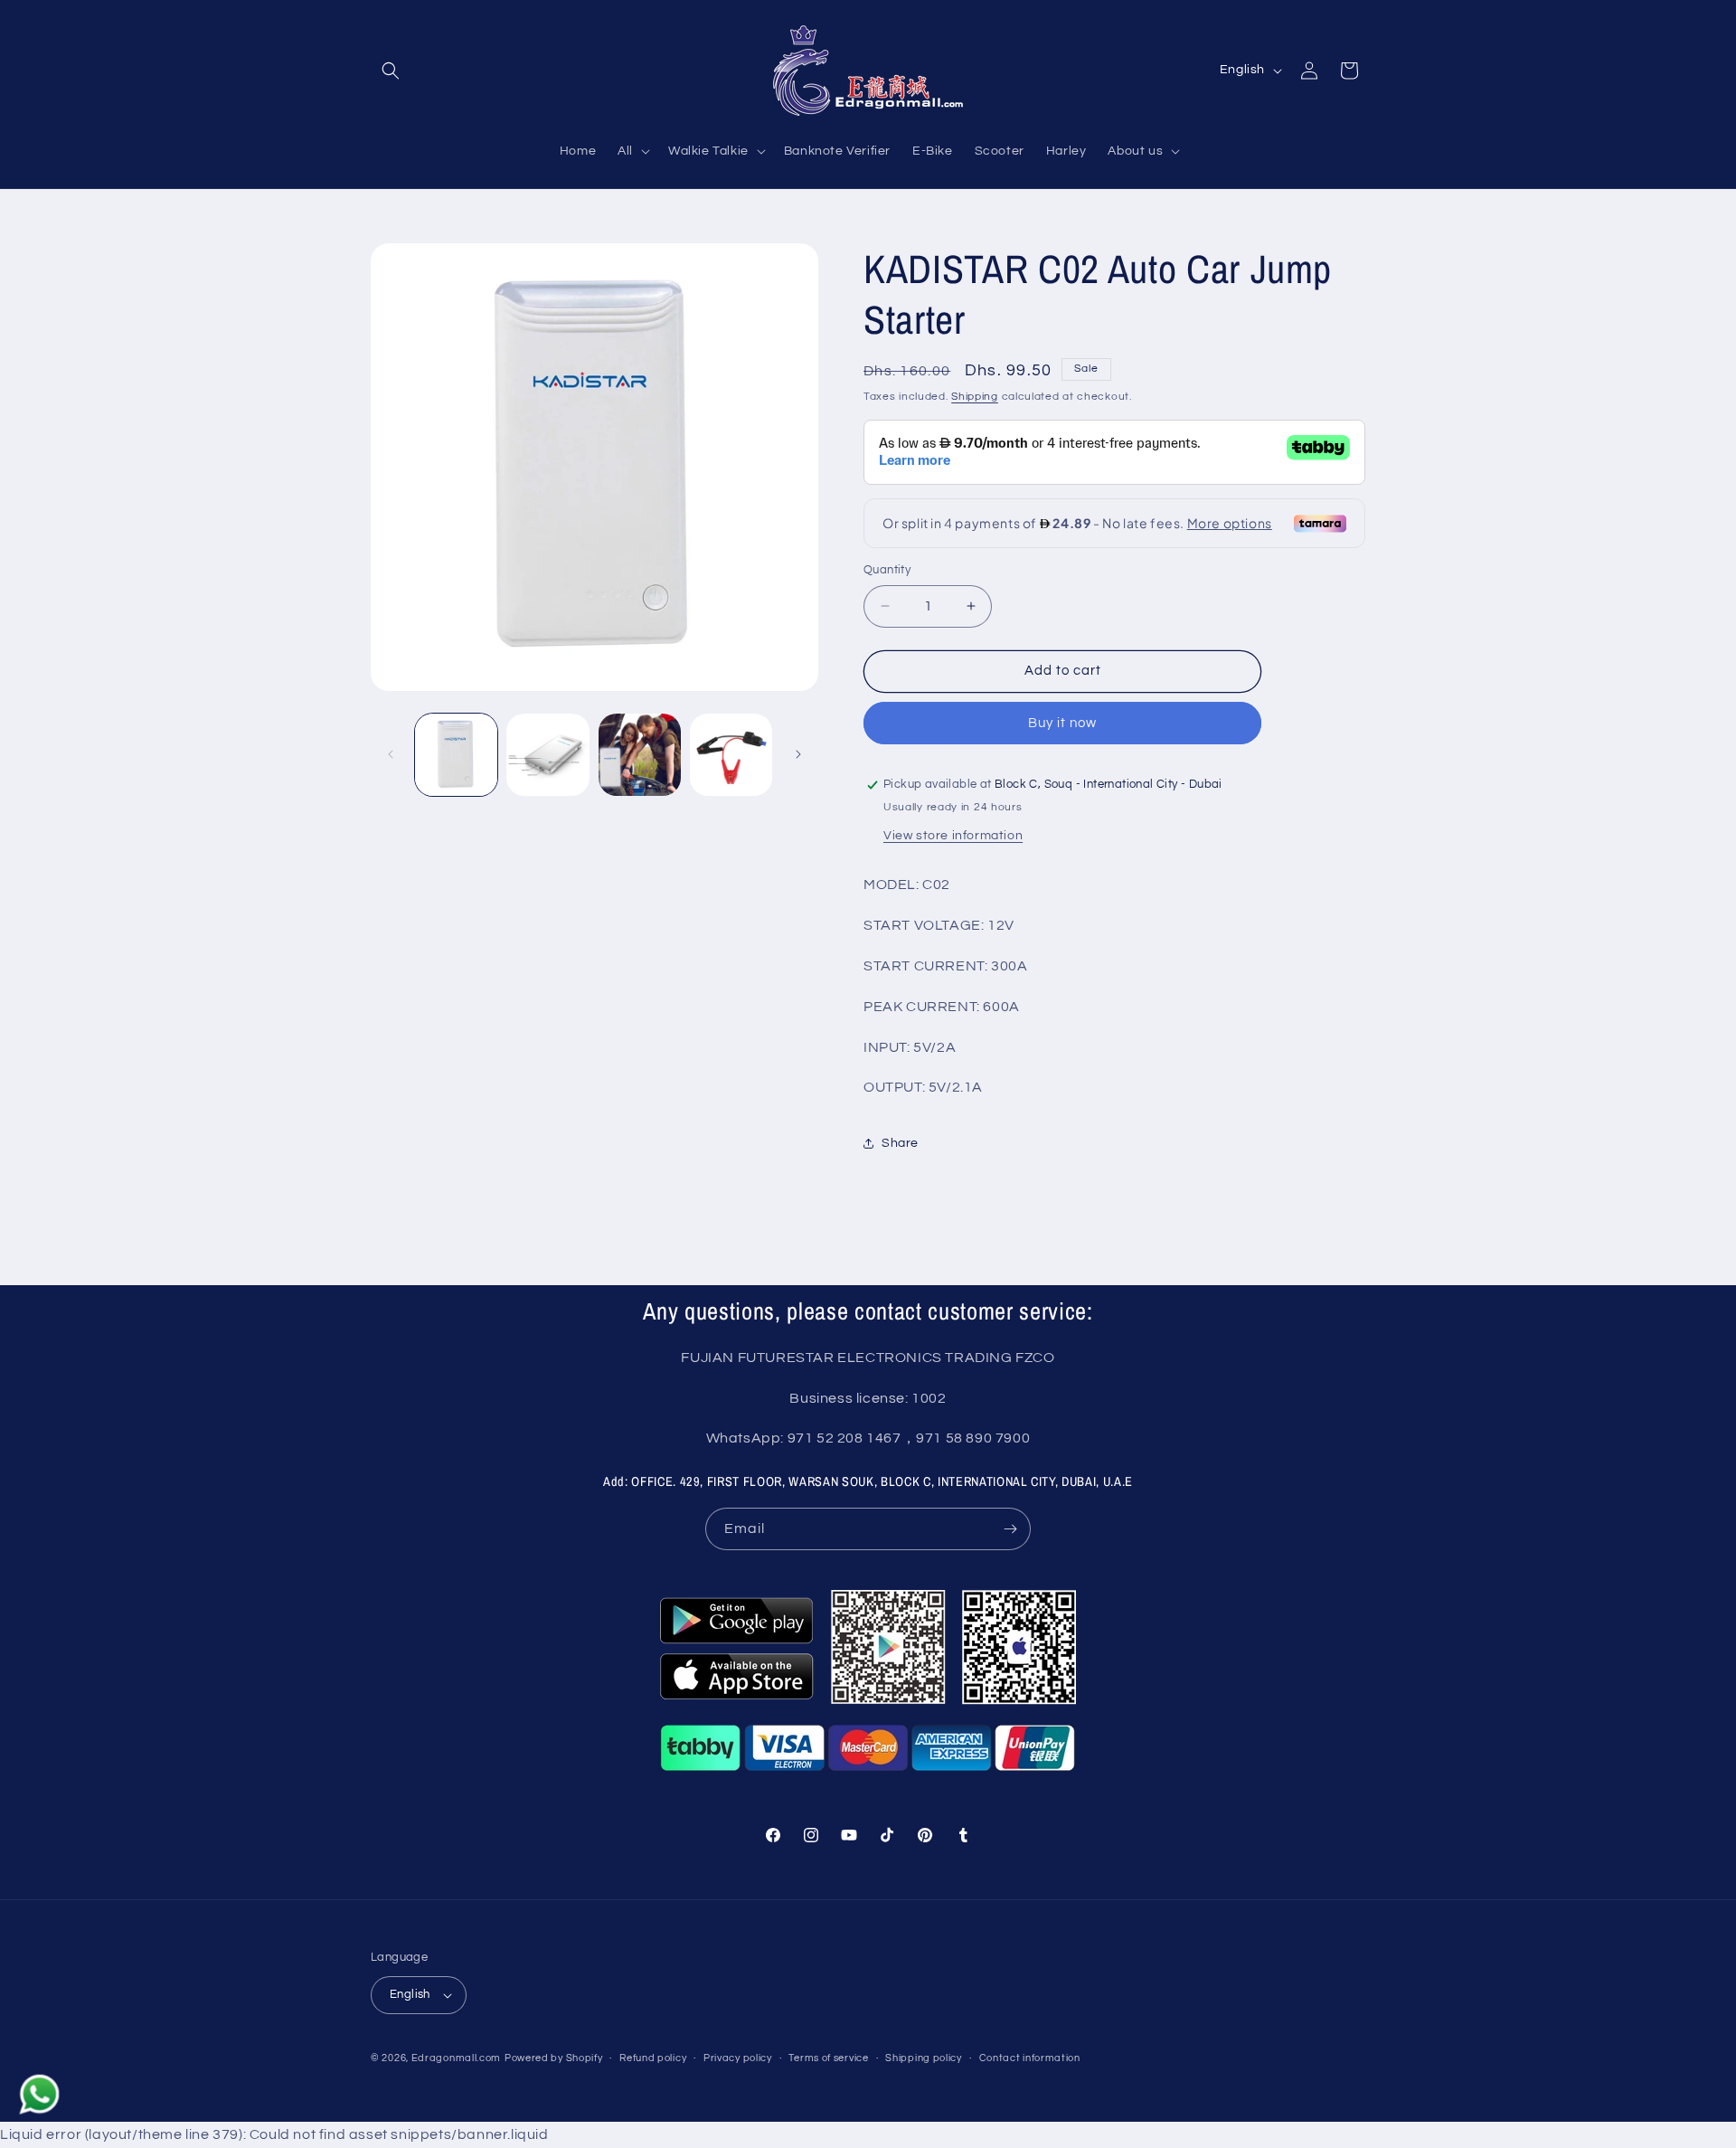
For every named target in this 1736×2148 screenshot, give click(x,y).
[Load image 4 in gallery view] (731, 755)
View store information (953, 836)
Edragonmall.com (457, 2058)
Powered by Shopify (554, 2058)
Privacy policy (738, 2058)
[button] (391, 71)
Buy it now (1062, 723)
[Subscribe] (1010, 1529)
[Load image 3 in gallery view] (640, 755)
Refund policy (653, 2058)
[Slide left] (391, 754)
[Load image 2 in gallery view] (547, 755)
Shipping (975, 397)
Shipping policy (924, 2058)
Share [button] (900, 1143)
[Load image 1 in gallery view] (456, 755)
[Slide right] (798, 754)
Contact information (1030, 2058)
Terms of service (828, 2058)
